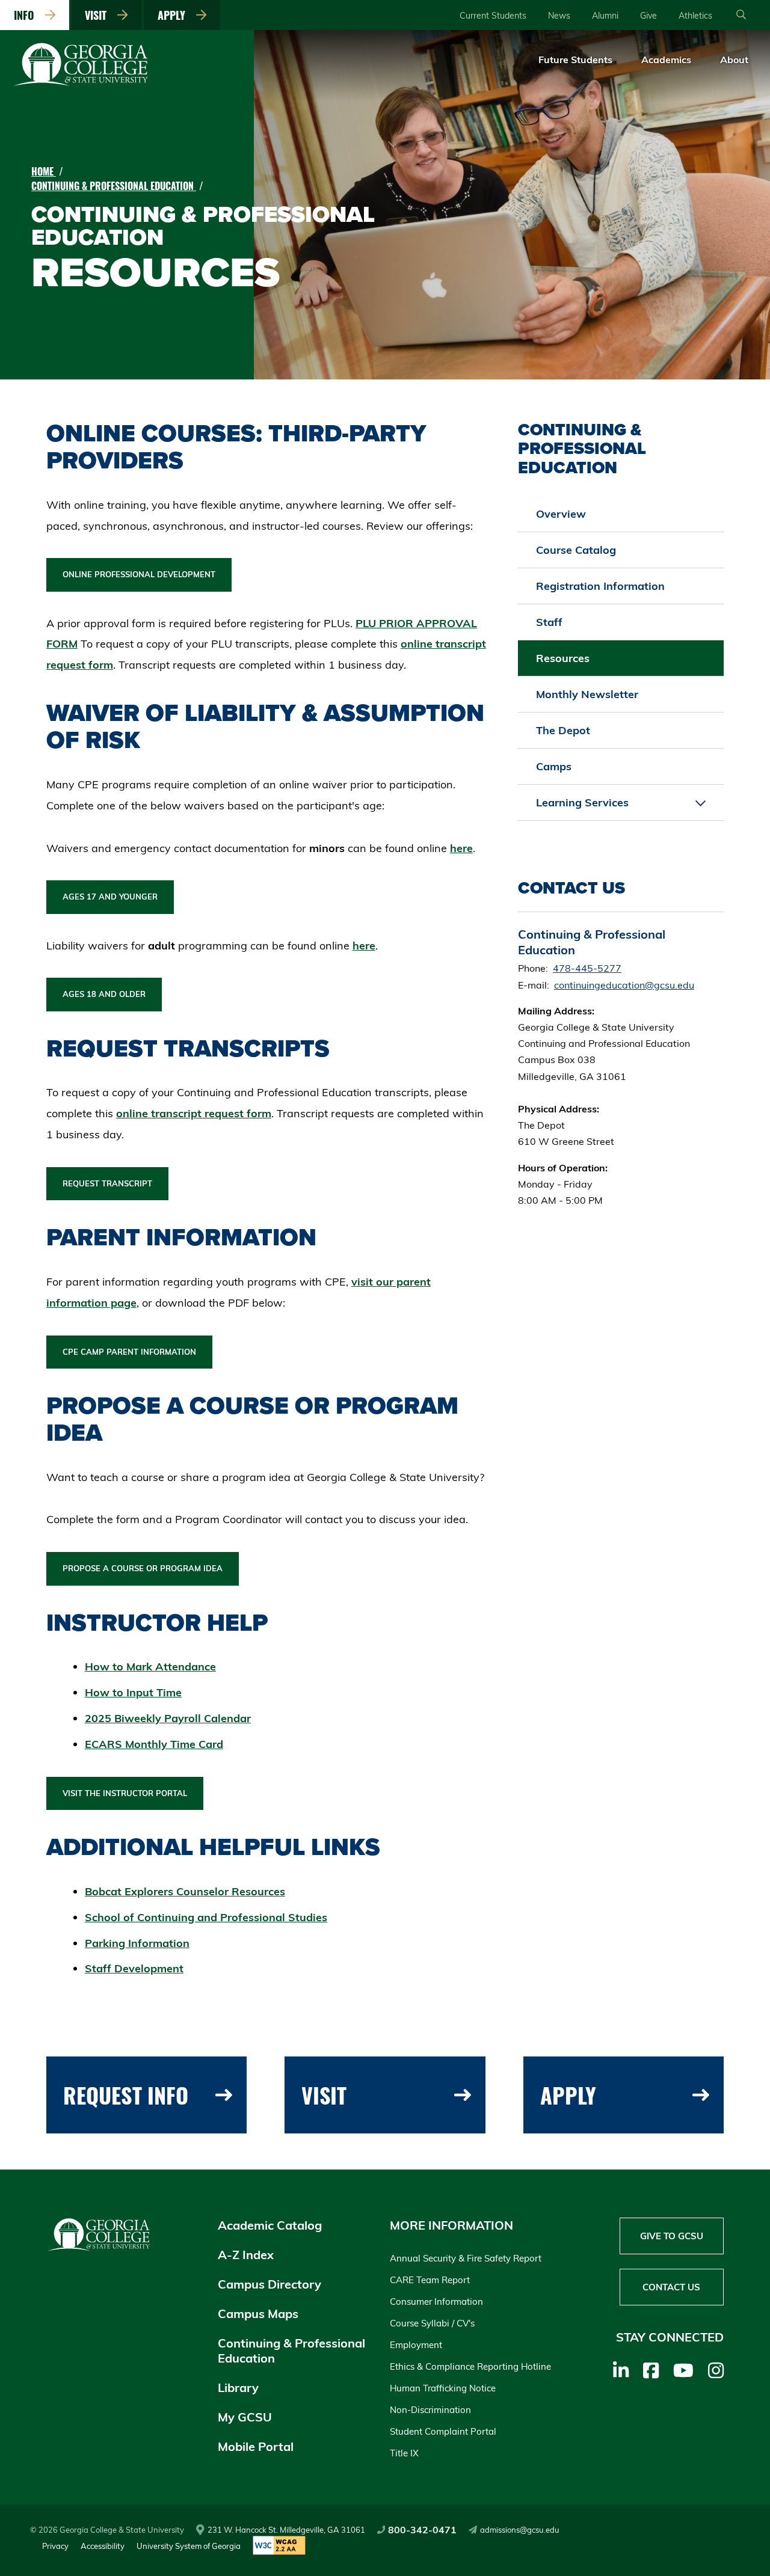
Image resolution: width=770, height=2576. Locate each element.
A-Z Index (246, 2255)
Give (648, 16)
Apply (174, 15)
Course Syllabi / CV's (432, 2323)
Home (44, 171)
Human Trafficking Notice (443, 2388)
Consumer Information (436, 2302)
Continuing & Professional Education (114, 186)
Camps (554, 766)
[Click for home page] (81, 84)
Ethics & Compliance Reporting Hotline (470, 2366)
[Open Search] (741, 15)
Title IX (404, 2453)
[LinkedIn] (621, 2370)
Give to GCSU (672, 2236)
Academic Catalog (270, 2225)
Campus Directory (269, 2284)
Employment (416, 2345)
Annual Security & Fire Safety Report (466, 2258)
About (734, 60)
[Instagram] (716, 2370)
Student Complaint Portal (443, 2431)
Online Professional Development (139, 574)
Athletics (695, 16)
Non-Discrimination (430, 2410)
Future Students (575, 60)
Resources (563, 658)
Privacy (55, 2546)
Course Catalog (576, 550)
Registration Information (600, 586)
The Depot (563, 730)
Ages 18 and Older (104, 994)
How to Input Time (133, 1692)
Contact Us (671, 2287)
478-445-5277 (587, 968)
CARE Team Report (430, 2280)
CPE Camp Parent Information (129, 1352)
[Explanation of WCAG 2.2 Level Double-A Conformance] (279, 2546)
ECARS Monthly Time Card (154, 1744)
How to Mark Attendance (150, 1667)
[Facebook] (651, 2370)
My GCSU (245, 2417)
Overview (561, 514)
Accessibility (103, 2546)
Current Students (493, 16)
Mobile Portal (256, 2446)
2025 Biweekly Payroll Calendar (168, 1718)
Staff (549, 622)
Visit (99, 15)
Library (238, 2387)
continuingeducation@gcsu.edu (624, 985)
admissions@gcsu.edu (520, 2530)
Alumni (605, 16)
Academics (666, 60)
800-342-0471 (422, 2530)
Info (27, 15)
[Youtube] (683, 2370)
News (559, 16)
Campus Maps (258, 2314)
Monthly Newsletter (587, 694)
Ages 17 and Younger (110, 897)
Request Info (126, 2095)
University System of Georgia (189, 2546)
